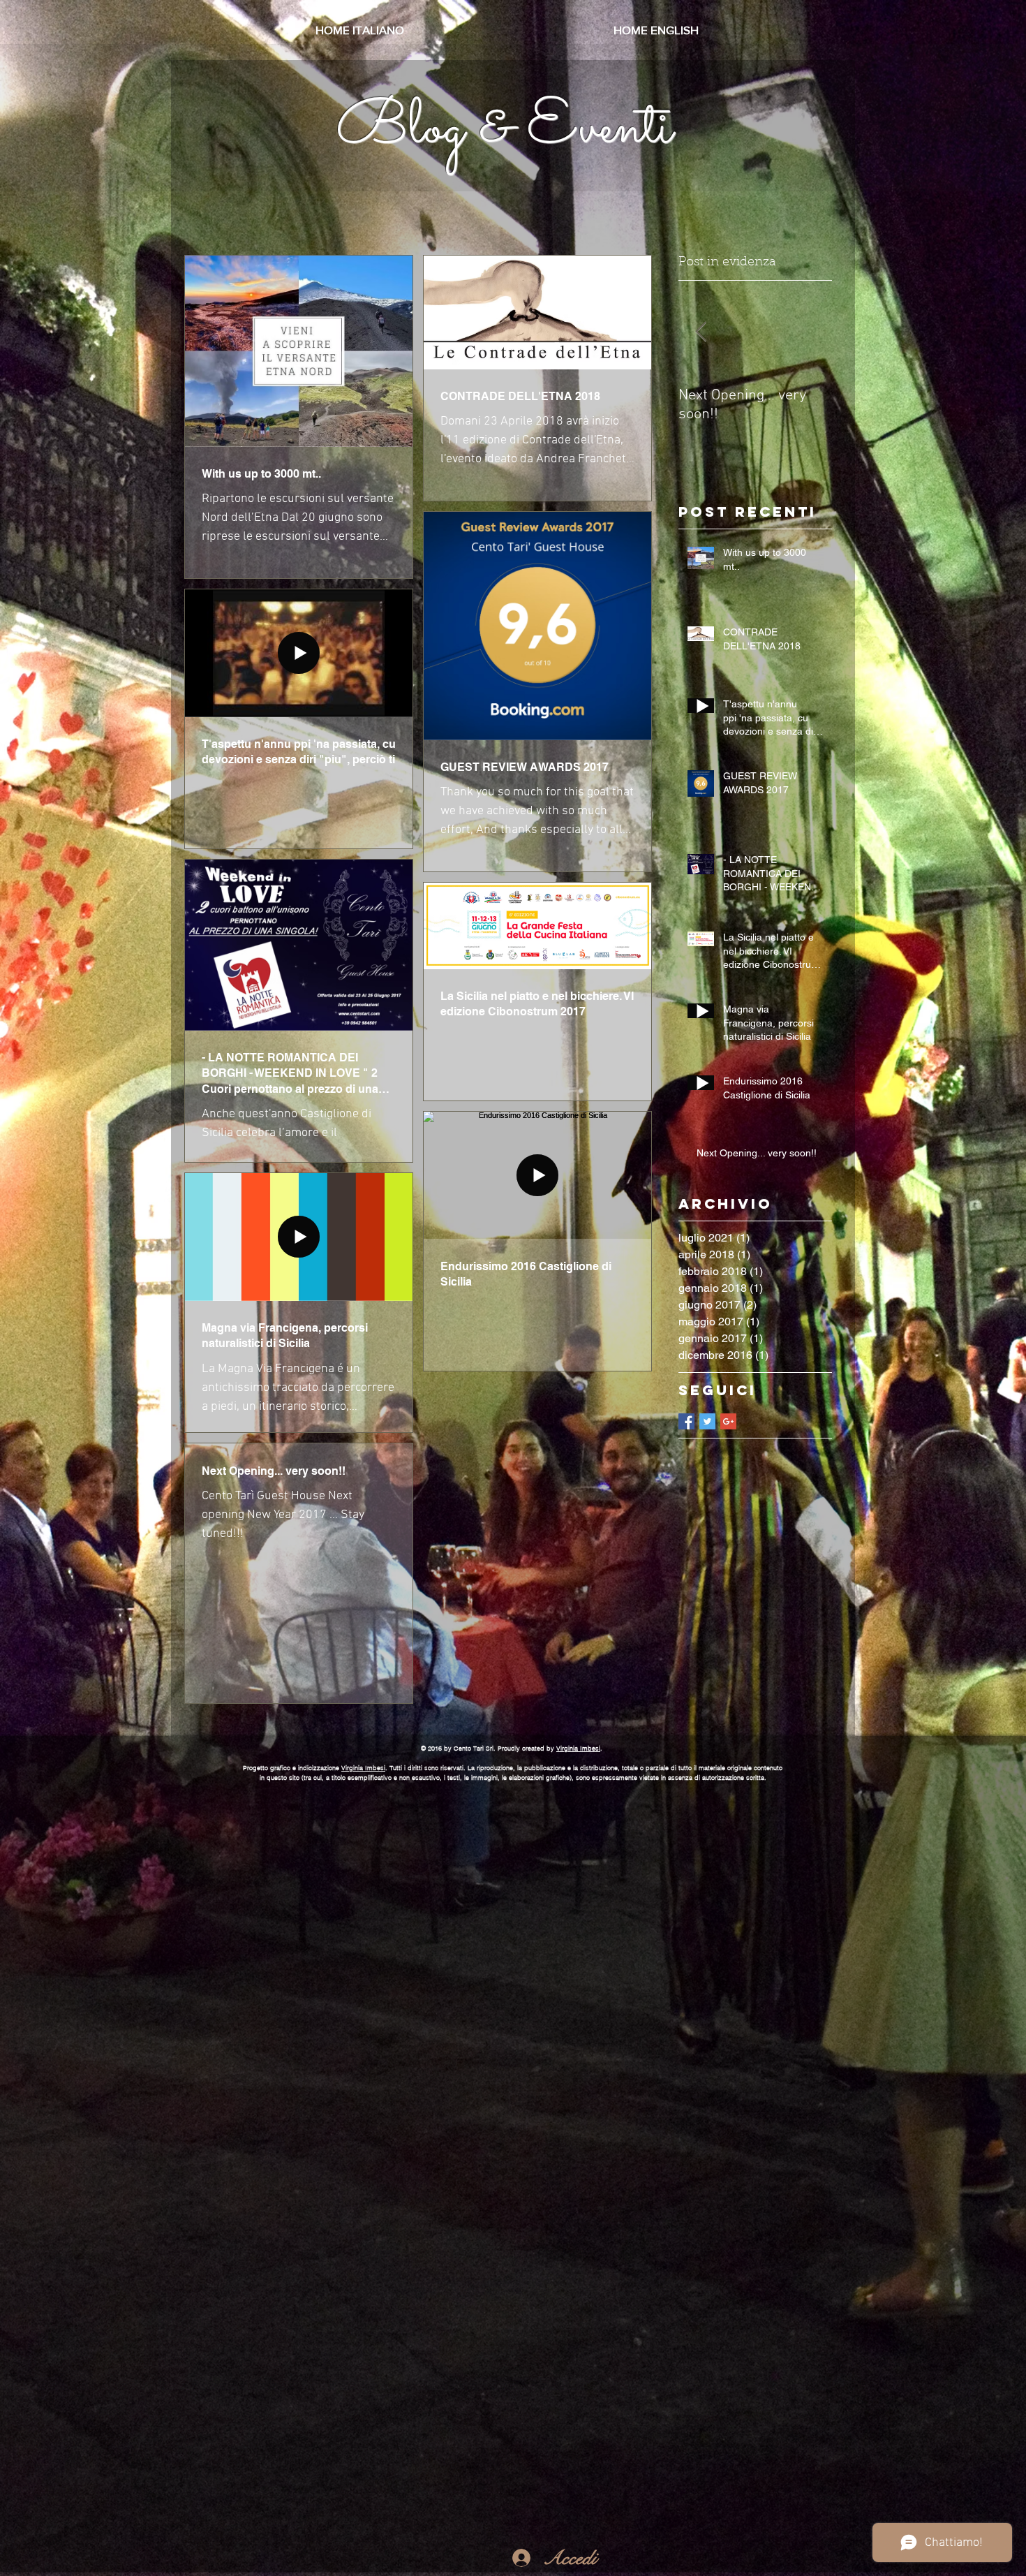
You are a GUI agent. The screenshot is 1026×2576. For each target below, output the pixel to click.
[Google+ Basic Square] (728, 1421)
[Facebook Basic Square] (686, 1421)
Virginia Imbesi (578, 1748)
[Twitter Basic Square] (707, 1421)
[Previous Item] (701, 332)
